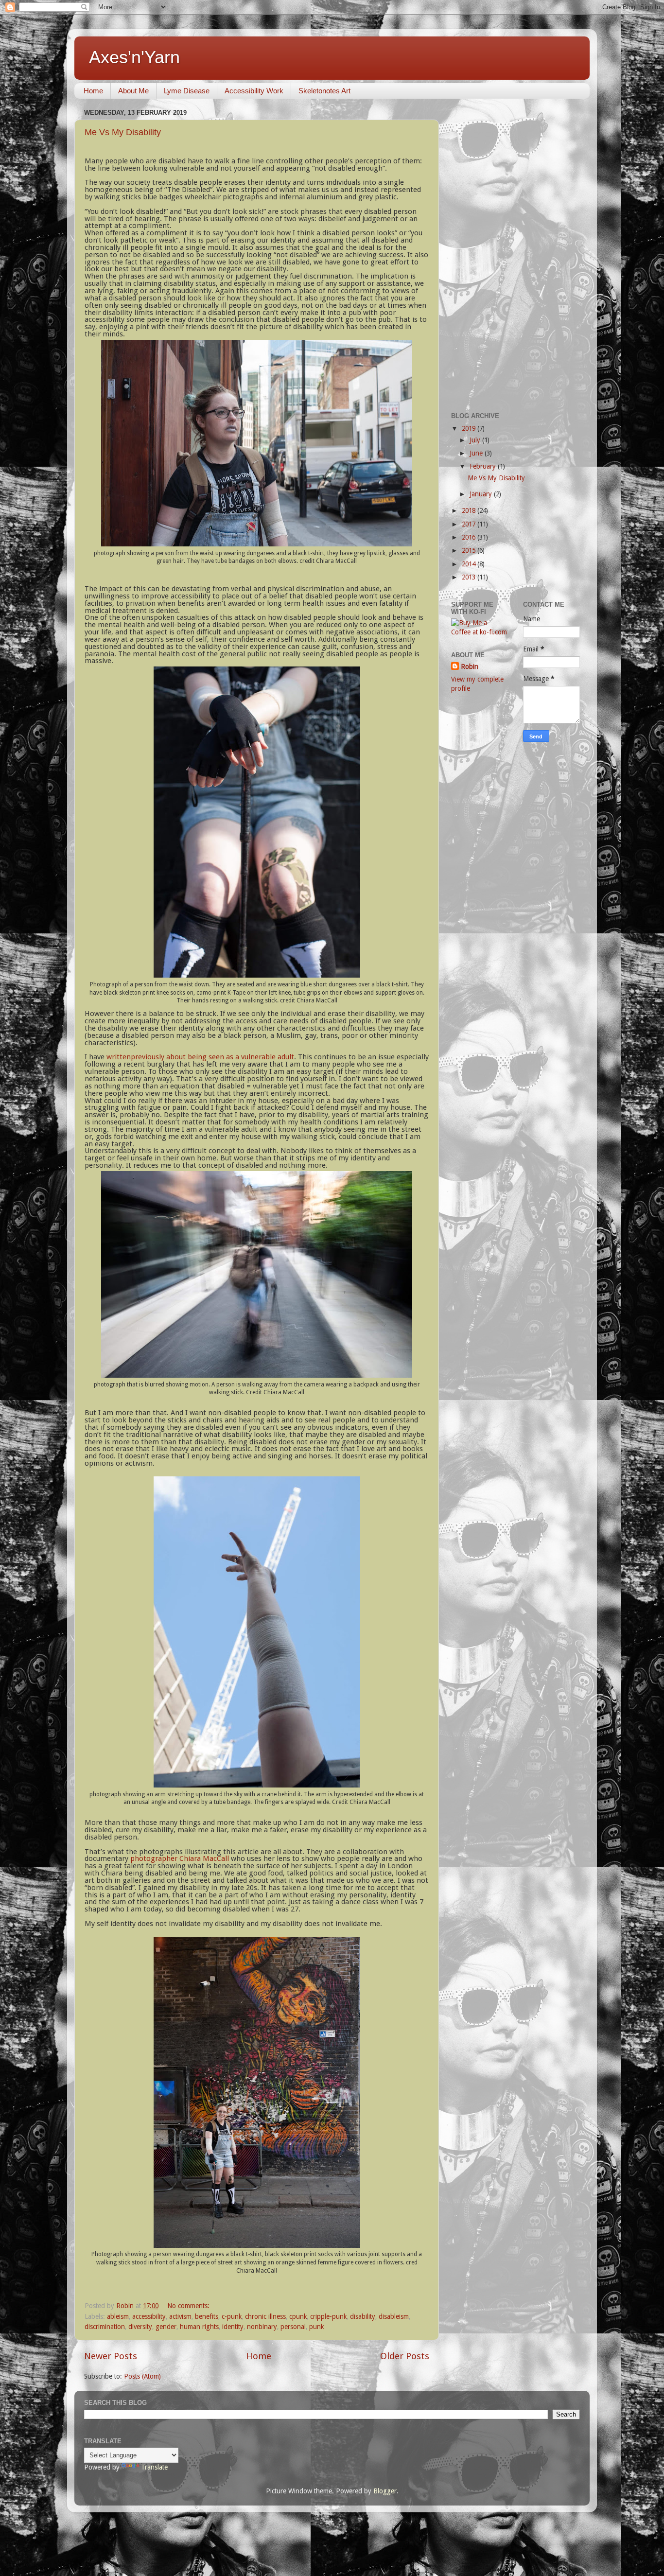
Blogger (385, 2491)
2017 (470, 524)
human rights (199, 2327)
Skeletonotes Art (324, 91)
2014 (470, 564)
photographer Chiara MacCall (180, 1858)
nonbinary (262, 2327)
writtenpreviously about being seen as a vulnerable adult (200, 1057)
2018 (470, 510)
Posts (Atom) (142, 2376)
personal (293, 2327)
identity (233, 2327)
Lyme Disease (187, 91)
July (476, 440)
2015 (470, 550)
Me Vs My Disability (123, 132)
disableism (394, 2316)
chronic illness (265, 2316)
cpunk (298, 2316)
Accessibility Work (254, 91)
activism (180, 2316)
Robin (470, 666)
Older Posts (405, 2356)
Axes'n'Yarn (134, 57)
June (477, 453)
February (484, 466)
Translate (154, 2467)
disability (363, 2316)
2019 (470, 428)
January (482, 494)
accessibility (149, 2316)
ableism (118, 2316)
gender (166, 2327)
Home (93, 91)
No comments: (189, 2306)
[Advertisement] (515, 252)
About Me (133, 91)
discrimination (105, 2327)
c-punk (232, 2316)
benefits (207, 2316)
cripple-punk (328, 2316)
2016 (470, 537)
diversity (140, 2327)
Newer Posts (111, 2356)
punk (316, 2327)
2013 (470, 577)
